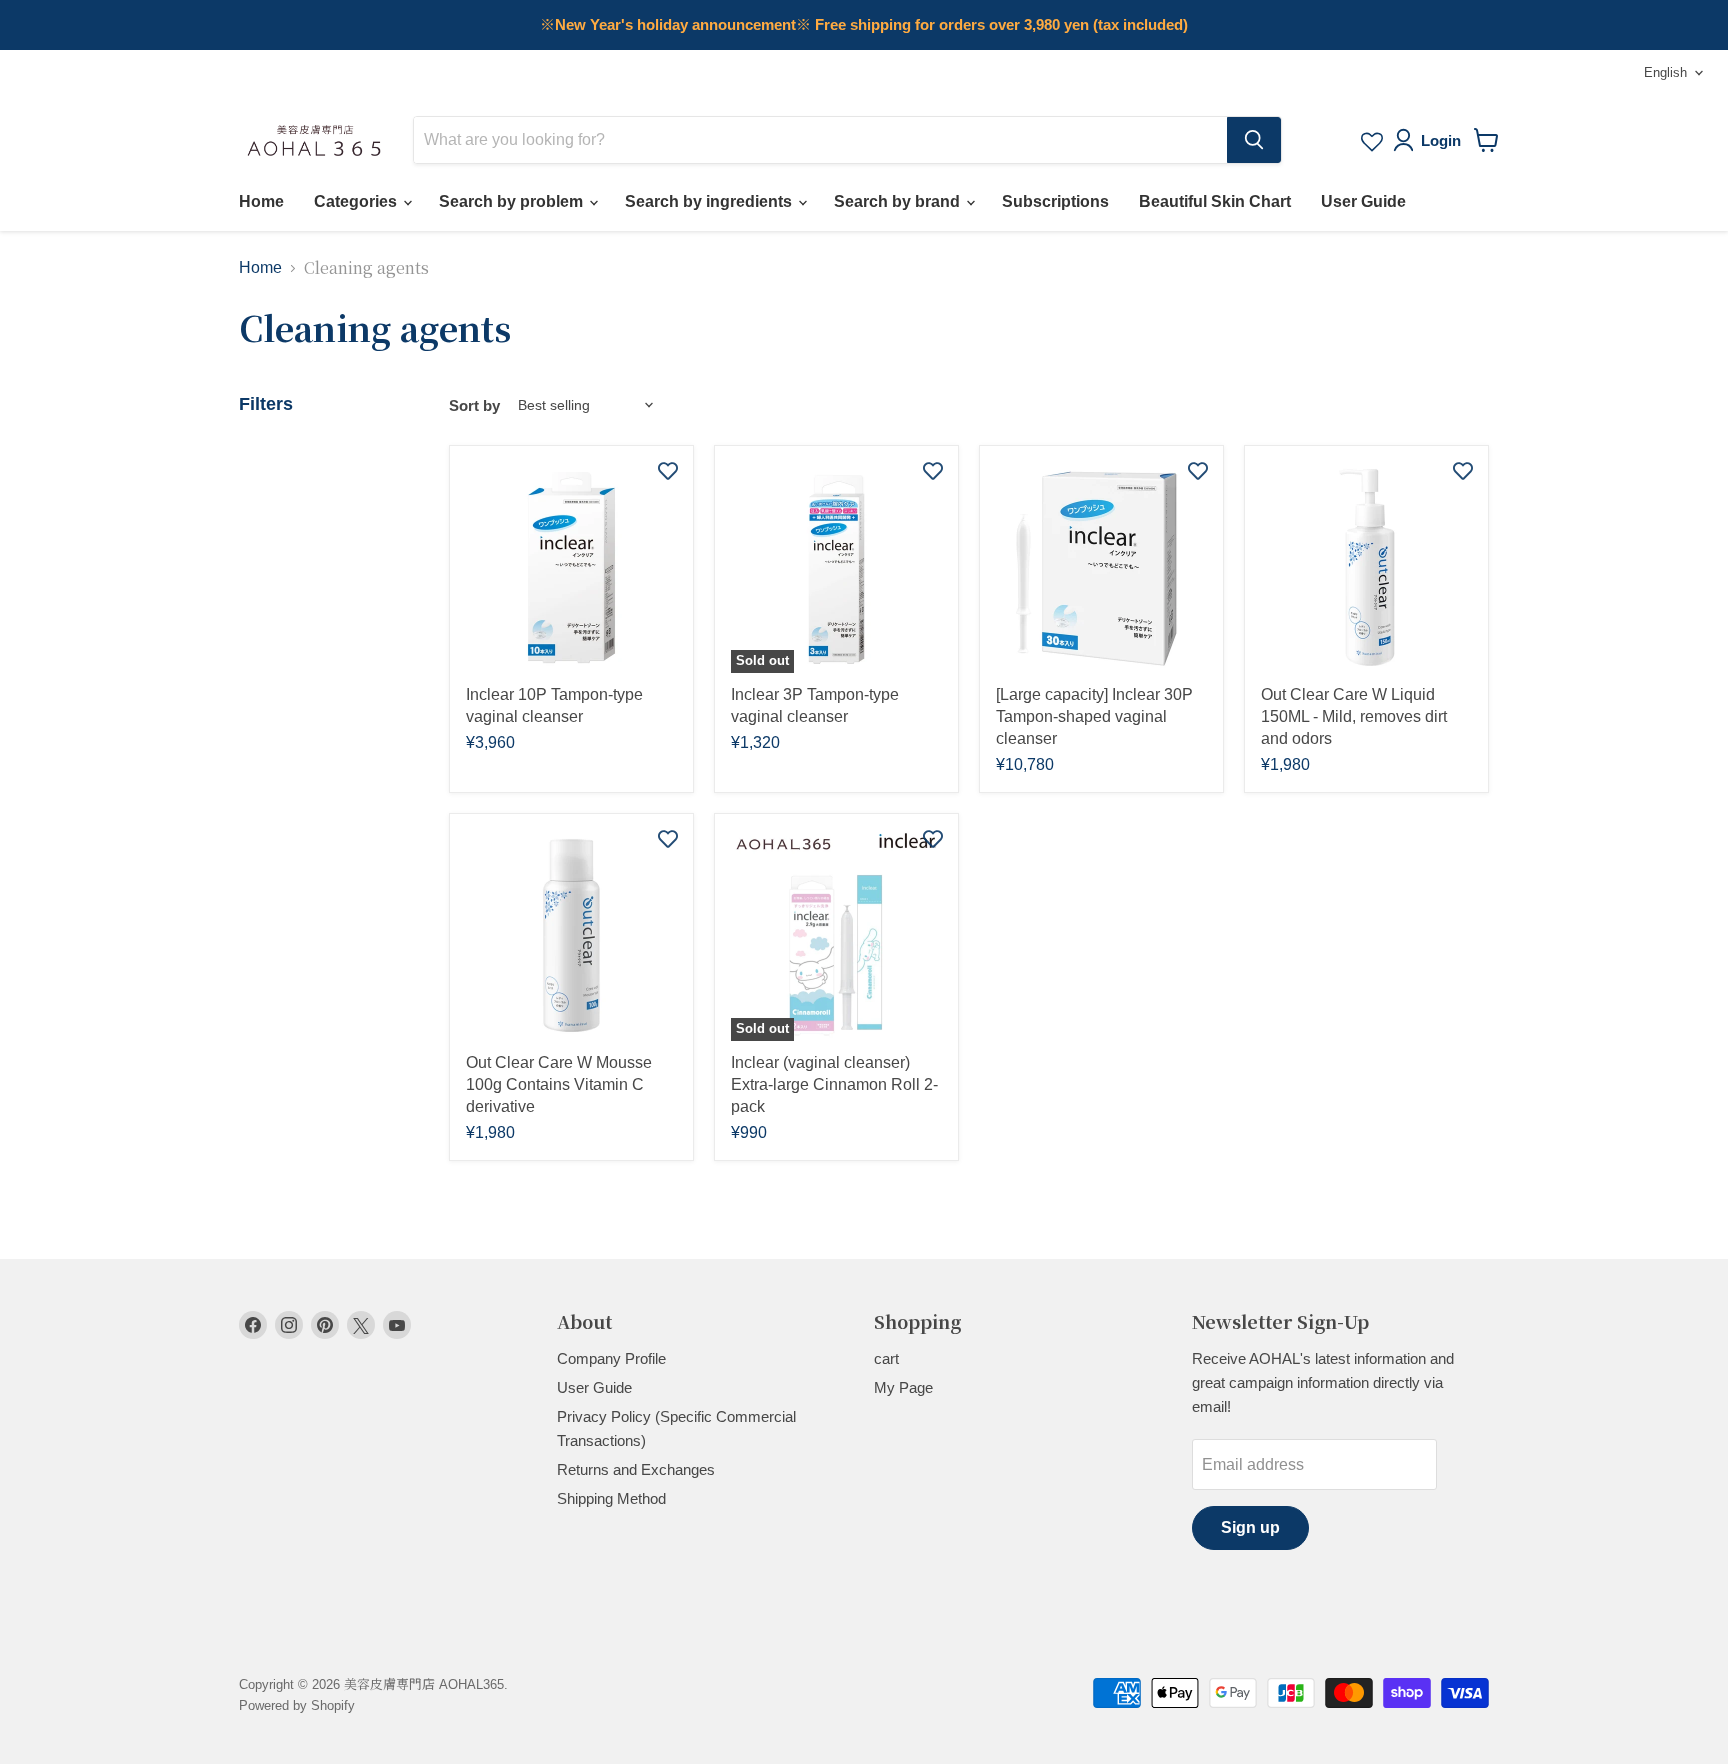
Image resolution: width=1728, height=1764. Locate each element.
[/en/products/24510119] (1101, 567)
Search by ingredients (710, 201)
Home (261, 201)
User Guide (1363, 201)
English (1665, 72)
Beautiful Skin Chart (1215, 201)
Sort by (474, 405)
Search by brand (899, 201)
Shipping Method (611, 1498)
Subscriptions (1055, 201)
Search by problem (513, 201)
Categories (357, 201)
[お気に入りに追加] (668, 471)
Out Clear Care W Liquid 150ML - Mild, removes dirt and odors (1354, 716)
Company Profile (611, 1358)
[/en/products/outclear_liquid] (1366, 567)
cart (886, 1358)
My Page (903, 1387)
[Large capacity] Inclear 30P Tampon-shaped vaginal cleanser (1094, 716)
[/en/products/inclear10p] (571, 567)
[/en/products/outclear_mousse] (571, 935)
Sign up (1250, 1527)
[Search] (1254, 140)
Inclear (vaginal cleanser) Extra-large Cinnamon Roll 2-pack (834, 1084)
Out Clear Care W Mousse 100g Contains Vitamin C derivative (559, 1084)
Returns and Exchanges (636, 1469)
